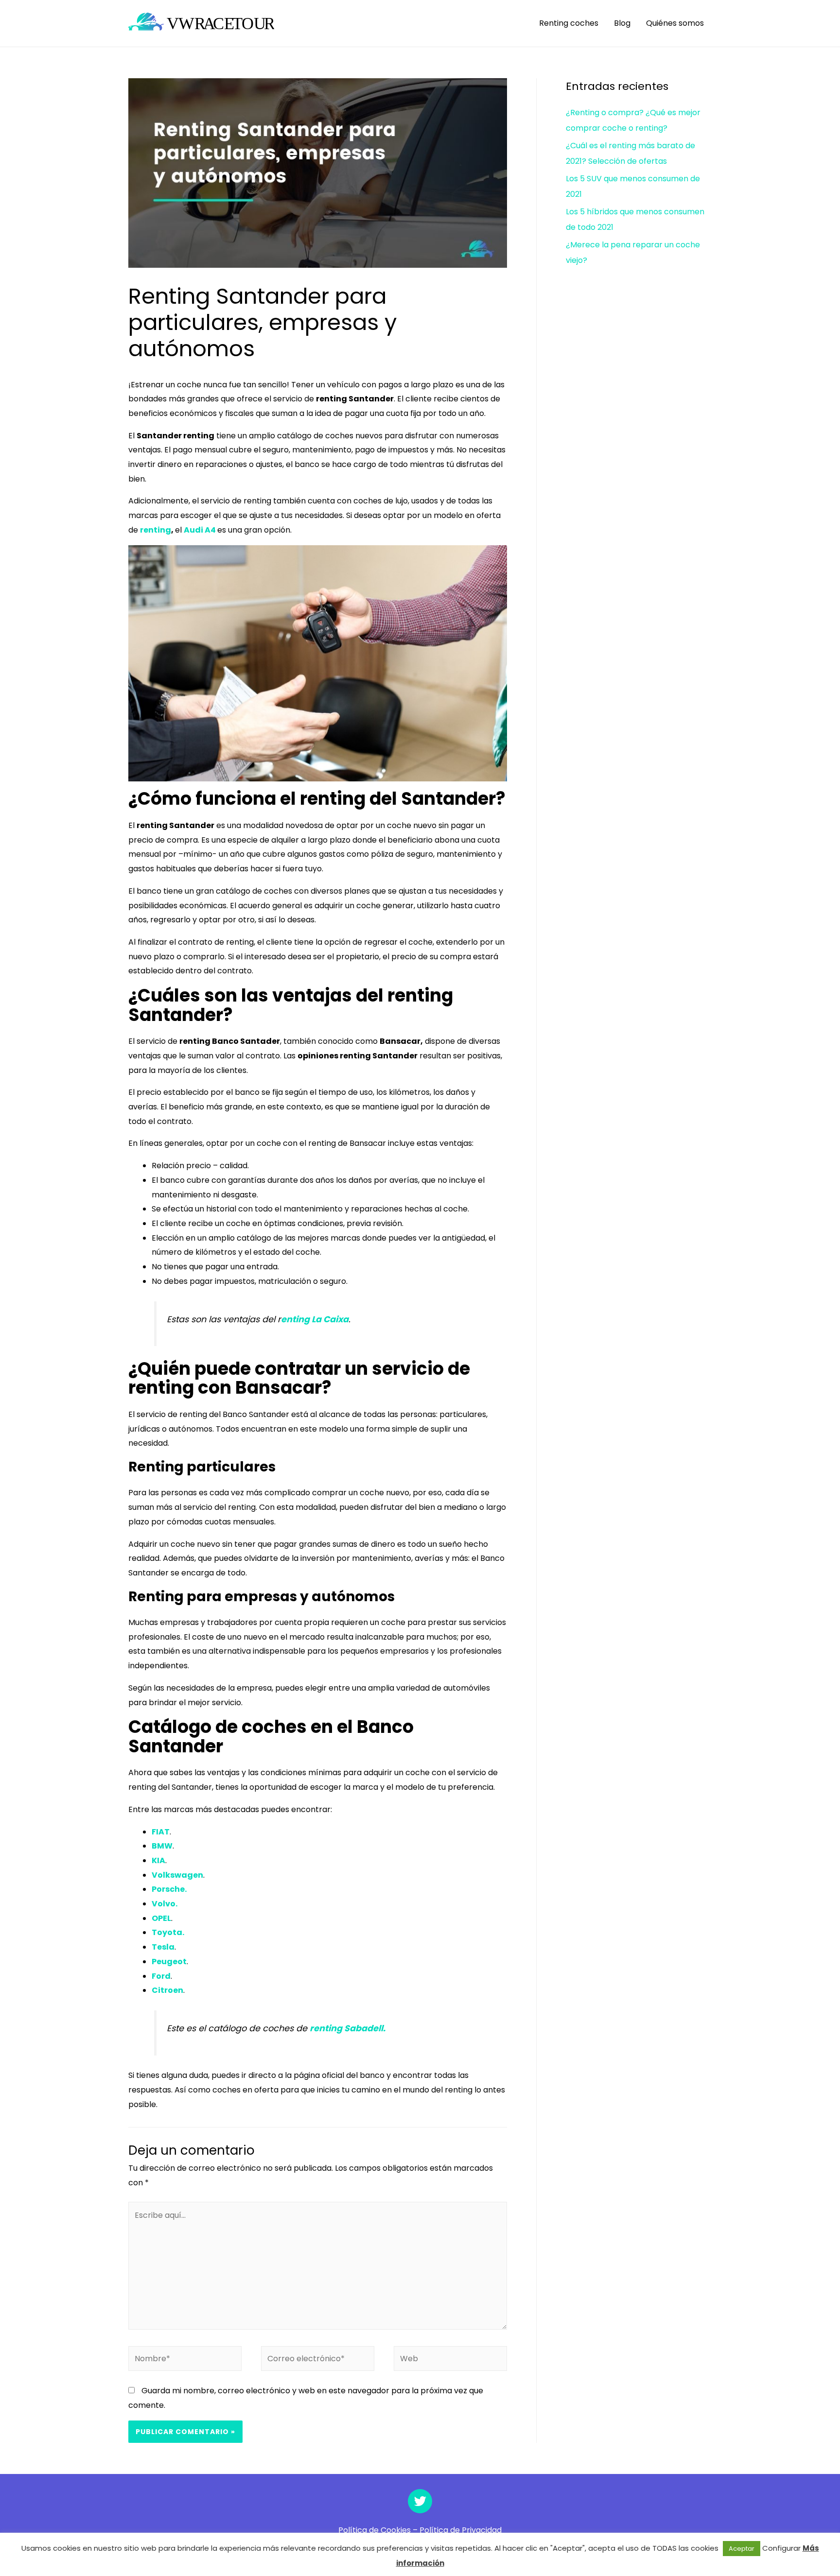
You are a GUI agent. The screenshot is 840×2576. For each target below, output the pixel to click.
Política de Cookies (375, 2530)
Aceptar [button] (742, 2549)
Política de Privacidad (461, 2530)
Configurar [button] (781, 2548)
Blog (622, 23)
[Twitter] (420, 2501)
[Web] (450, 2360)
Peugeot (169, 1962)
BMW (162, 1846)
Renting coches (569, 23)
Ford (161, 1976)
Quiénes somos (675, 23)
